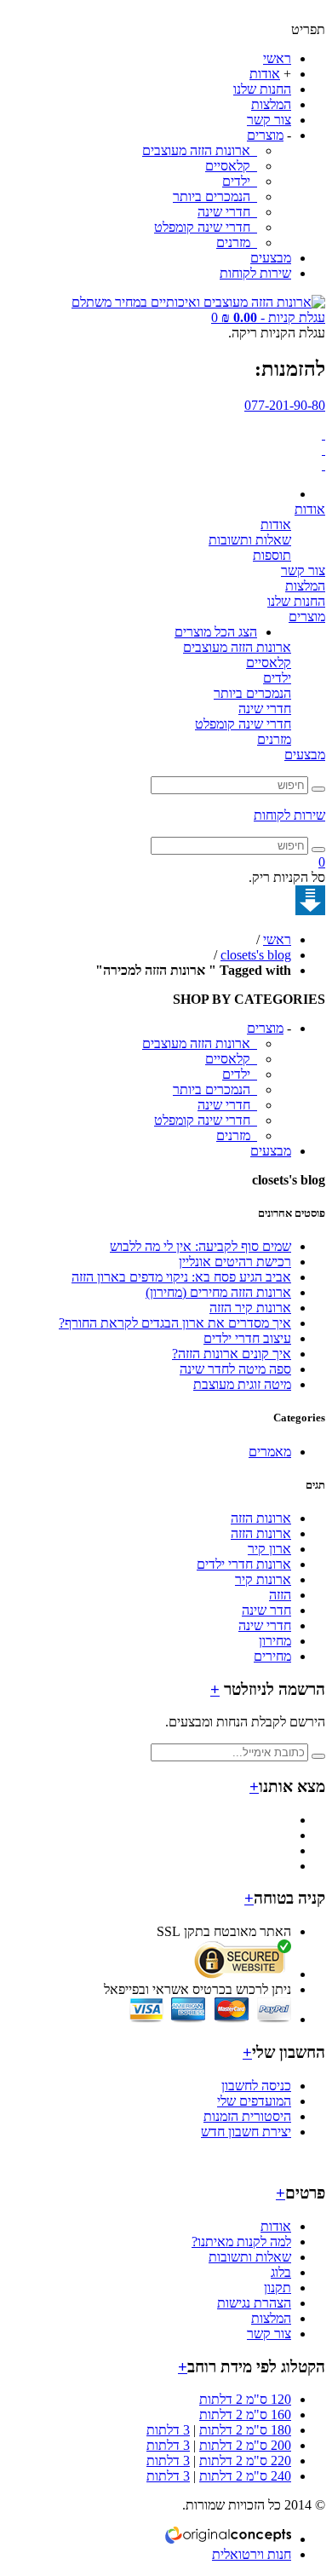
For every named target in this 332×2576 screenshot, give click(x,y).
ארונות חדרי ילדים (244, 1564)
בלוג (281, 2272)
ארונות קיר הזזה (250, 1308)
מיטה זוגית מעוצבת (242, 1384)
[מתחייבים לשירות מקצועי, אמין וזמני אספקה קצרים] (323, 450)
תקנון (278, 2288)
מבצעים (271, 258)
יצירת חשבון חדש (246, 2132)
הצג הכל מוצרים (216, 632)
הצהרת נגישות (254, 2303)
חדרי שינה (226, 212)
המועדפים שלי (254, 2101)
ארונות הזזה (261, 1518)
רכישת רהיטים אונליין (235, 1262)
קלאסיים (229, 166)
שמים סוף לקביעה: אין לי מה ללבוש (200, 1246)
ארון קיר (269, 1549)
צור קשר (269, 120)
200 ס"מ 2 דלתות (245, 2445)
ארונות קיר (263, 1579)
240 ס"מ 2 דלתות (245, 2476)
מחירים (272, 1656)
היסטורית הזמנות (247, 2116)
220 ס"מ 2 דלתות (245, 2461)
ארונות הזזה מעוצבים (198, 150)
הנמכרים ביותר (213, 196)
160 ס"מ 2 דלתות (245, 2415)
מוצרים (265, 135)
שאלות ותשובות (250, 540)
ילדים (238, 181)
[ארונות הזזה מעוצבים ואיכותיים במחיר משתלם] (198, 302)
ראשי (277, 58)
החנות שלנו (262, 89)
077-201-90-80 (285, 405)
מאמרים (270, 1452)
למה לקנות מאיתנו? (241, 2242)
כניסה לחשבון (256, 2086)
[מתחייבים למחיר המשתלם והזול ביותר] (323, 465)
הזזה (280, 1595)
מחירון (275, 1641)
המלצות (271, 104)
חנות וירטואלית (252, 2554)
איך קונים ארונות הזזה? (232, 1354)
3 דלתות (168, 2430)
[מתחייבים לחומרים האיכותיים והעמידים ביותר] (323, 434)
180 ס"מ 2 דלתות (245, 2430)
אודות (265, 74)
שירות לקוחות (255, 273)
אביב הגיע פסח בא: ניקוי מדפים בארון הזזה (181, 1277)
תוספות (272, 555)
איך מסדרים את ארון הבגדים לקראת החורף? (175, 1323)
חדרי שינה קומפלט (204, 227)
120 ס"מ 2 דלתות (245, 2399)
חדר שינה (266, 1610)
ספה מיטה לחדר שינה (235, 1369)
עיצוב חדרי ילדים (247, 1338)
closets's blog (256, 955)
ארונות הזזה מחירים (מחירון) (218, 1292)
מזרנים (235, 242)
